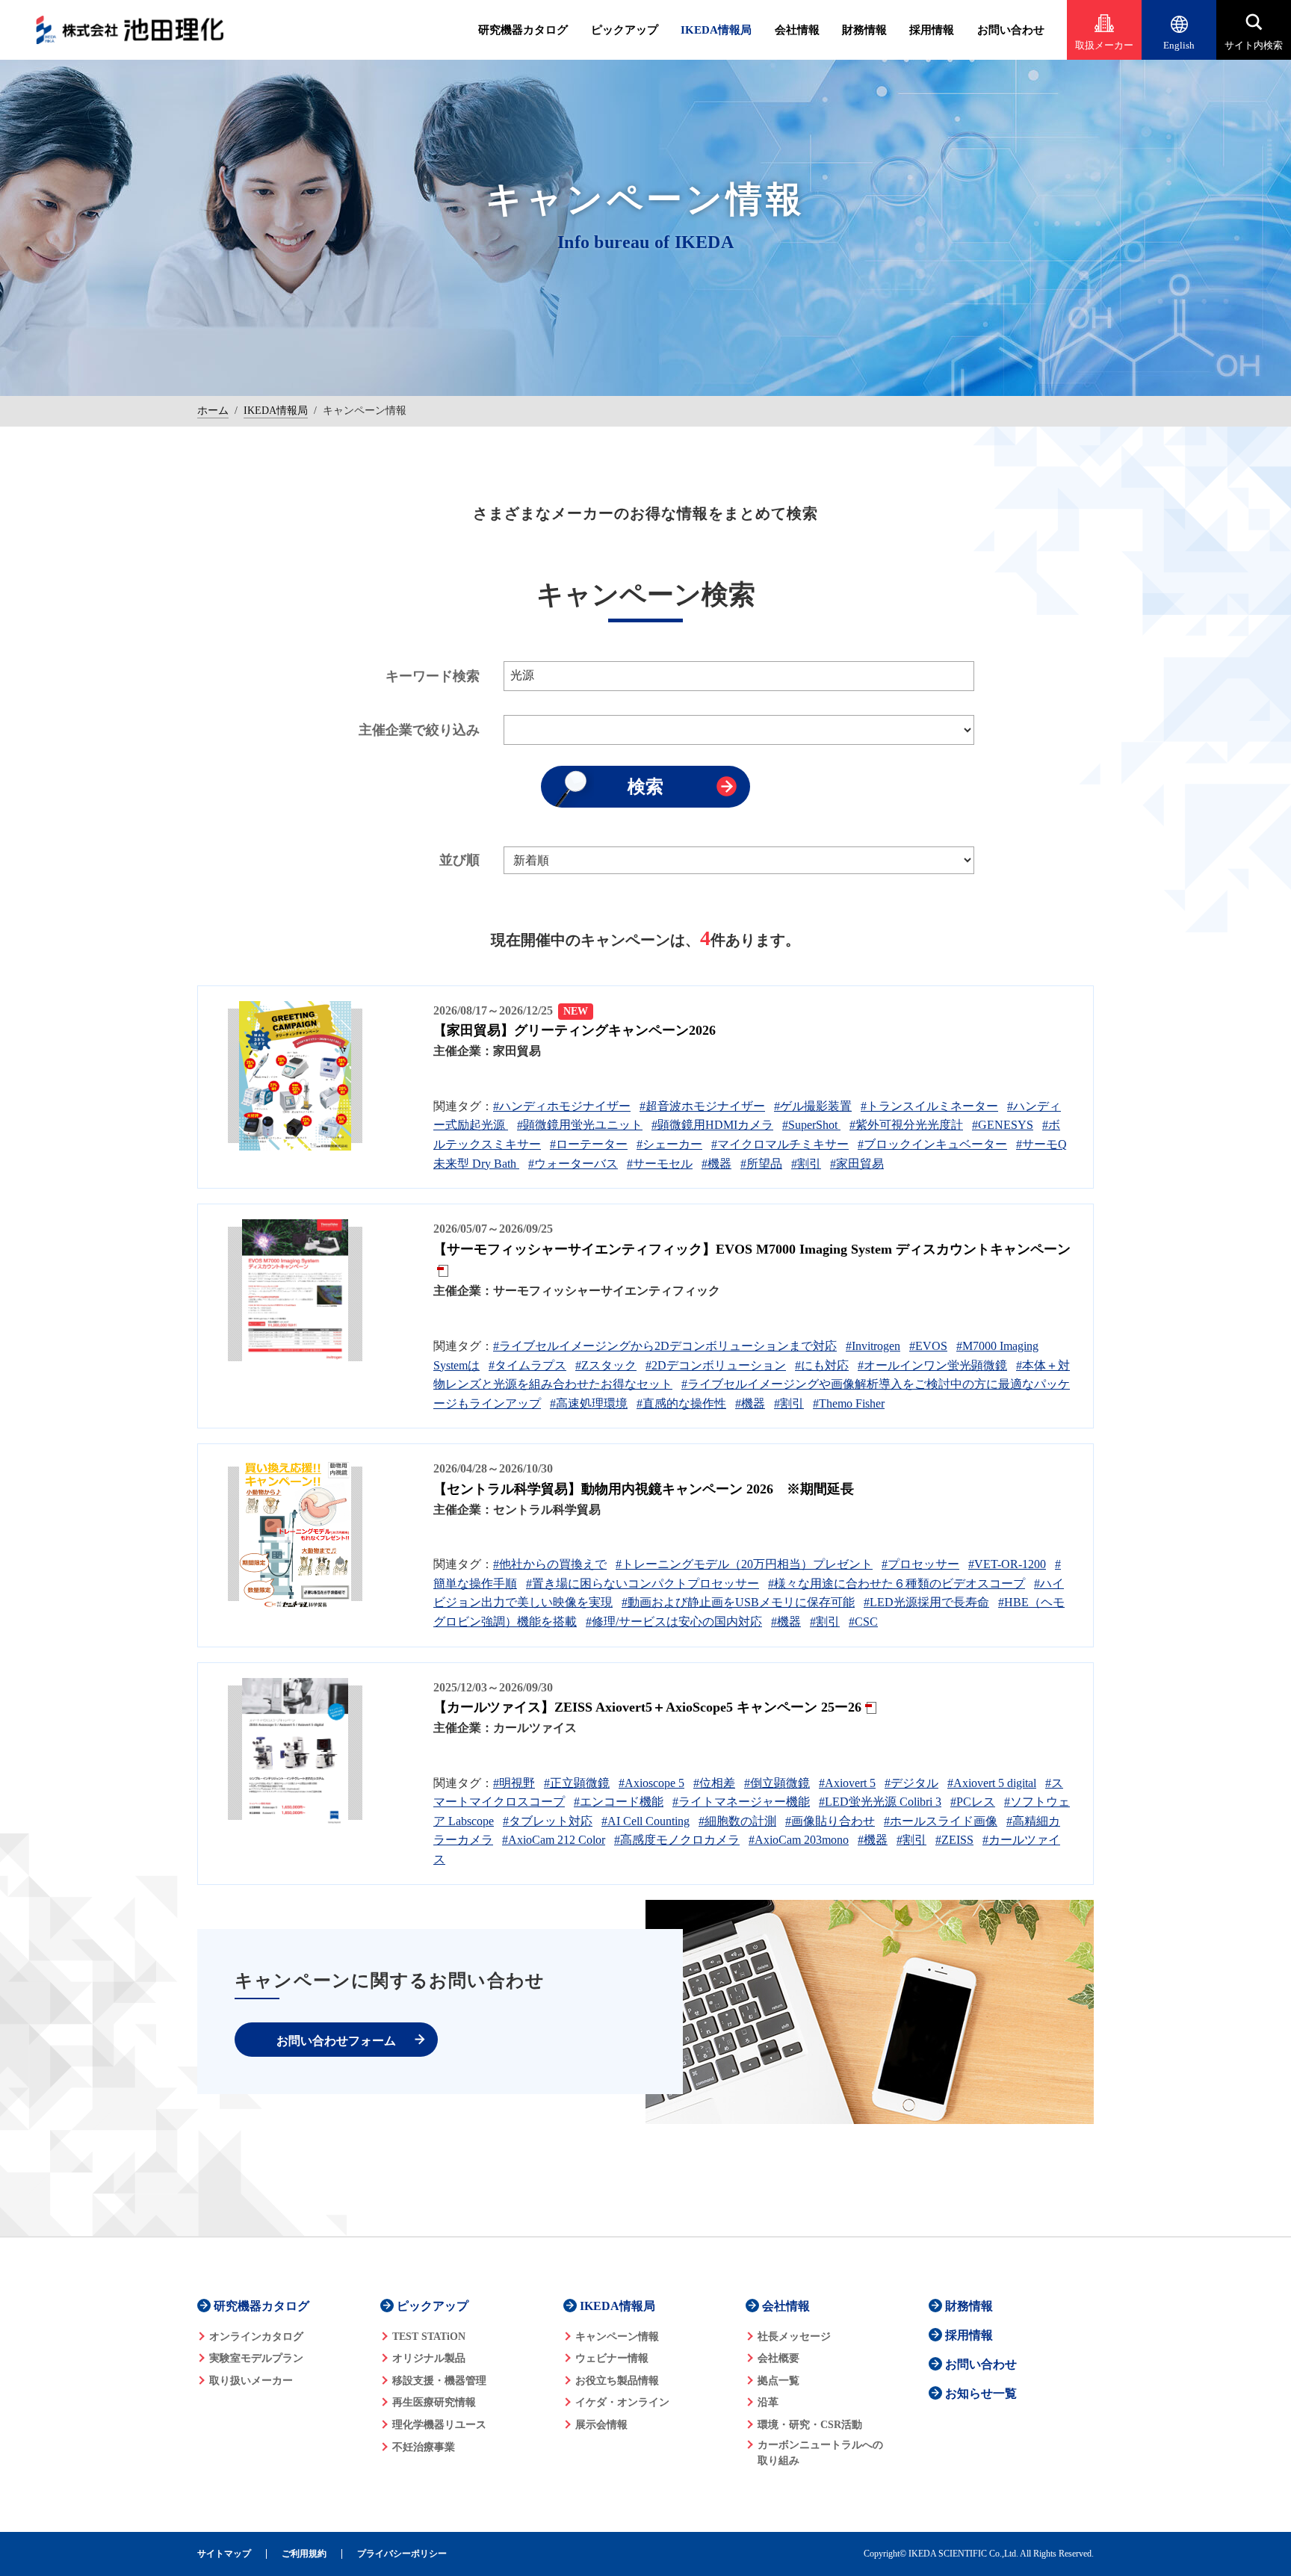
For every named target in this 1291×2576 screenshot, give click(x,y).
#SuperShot (811, 1125)
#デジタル (911, 1783)
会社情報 (797, 30)
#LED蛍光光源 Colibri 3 (880, 1802)
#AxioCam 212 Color (554, 1840)
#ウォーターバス (573, 1164)
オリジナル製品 (429, 2358)
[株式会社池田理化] (130, 30)
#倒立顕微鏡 (777, 1783)
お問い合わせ (1011, 30)
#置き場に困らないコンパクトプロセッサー (643, 1583)
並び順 (459, 860)
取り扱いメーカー (251, 2381)
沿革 (768, 2402)
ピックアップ (625, 30)
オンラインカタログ (256, 2337)
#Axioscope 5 (651, 1783)
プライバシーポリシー (402, 2554)
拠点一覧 (778, 2381)
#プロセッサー (920, 1564)
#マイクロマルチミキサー (780, 1144)
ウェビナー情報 (612, 2358)
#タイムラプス (527, 1365)
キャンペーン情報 (617, 2337)
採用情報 (932, 30)
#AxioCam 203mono (799, 1840)
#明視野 (514, 1783)
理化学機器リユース (439, 2425)
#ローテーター (589, 1144)
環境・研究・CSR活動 (810, 2425)
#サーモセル (660, 1164)
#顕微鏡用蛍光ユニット (580, 1125)
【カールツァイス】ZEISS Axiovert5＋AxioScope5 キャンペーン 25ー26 (647, 1707)
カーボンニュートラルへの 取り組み (820, 2453)
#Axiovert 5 (847, 1783)
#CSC (863, 1622)
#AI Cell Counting (645, 1821)
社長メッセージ (794, 2337)
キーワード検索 (433, 676)
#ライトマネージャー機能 (741, 1802)
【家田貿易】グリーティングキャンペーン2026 (575, 1030)
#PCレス (973, 1802)
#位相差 (714, 1783)
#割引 (806, 1164)
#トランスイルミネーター (929, 1106)
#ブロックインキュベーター (932, 1144)
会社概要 (778, 2358)
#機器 (716, 1164)
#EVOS (928, 1346)
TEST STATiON (429, 2337)
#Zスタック (606, 1365)
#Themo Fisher (849, 1403)
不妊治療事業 (424, 2447)
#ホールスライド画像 (941, 1821)
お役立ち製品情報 (617, 2381)
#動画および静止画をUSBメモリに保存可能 (738, 1602)
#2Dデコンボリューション (716, 1365)
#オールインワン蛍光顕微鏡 (932, 1365)
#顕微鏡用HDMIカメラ (712, 1125)
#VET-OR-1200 (1007, 1564)
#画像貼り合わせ (830, 1821)
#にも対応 (822, 1365)
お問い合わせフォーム (336, 2041)
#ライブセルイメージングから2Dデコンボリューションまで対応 (665, 1346)
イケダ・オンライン (622, 2402)
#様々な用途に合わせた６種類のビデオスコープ (897, 1583)
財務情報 (864, 30)
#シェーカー (669, 1144)
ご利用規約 (304, 2554)
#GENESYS (1003, 1125)
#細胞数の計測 (737, 1821)
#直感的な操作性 (681, 1403)
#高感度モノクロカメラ (677, 1840)
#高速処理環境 (589, 1403)
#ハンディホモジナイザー (562, 1106)
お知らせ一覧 (981, 2393)
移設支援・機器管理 (439, 2381)
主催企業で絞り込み (419, 730)
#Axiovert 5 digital (992, 1783)
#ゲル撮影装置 (813, 1106)
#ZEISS (954, 1840)
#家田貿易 (857, 1164)
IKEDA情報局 (716, 30)
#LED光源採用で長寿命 (926, 1602)
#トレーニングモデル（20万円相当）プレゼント (744, 1564)
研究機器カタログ (523, 30)
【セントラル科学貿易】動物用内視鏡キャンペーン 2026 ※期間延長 (644, 1489)
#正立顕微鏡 (577, 1783)
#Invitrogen (873, 1346)
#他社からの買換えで (550, 1564)
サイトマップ (224, 2554)
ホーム (213, 411)
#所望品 (761, 1164)
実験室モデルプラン (256, 2358)
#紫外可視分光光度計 (906, 1125)
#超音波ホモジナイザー (702, 1106)
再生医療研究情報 (434, 2402)
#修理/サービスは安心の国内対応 (674, 1622)
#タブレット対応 (548, 1821)
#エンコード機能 (619, 1802)
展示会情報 (601, 2425)
